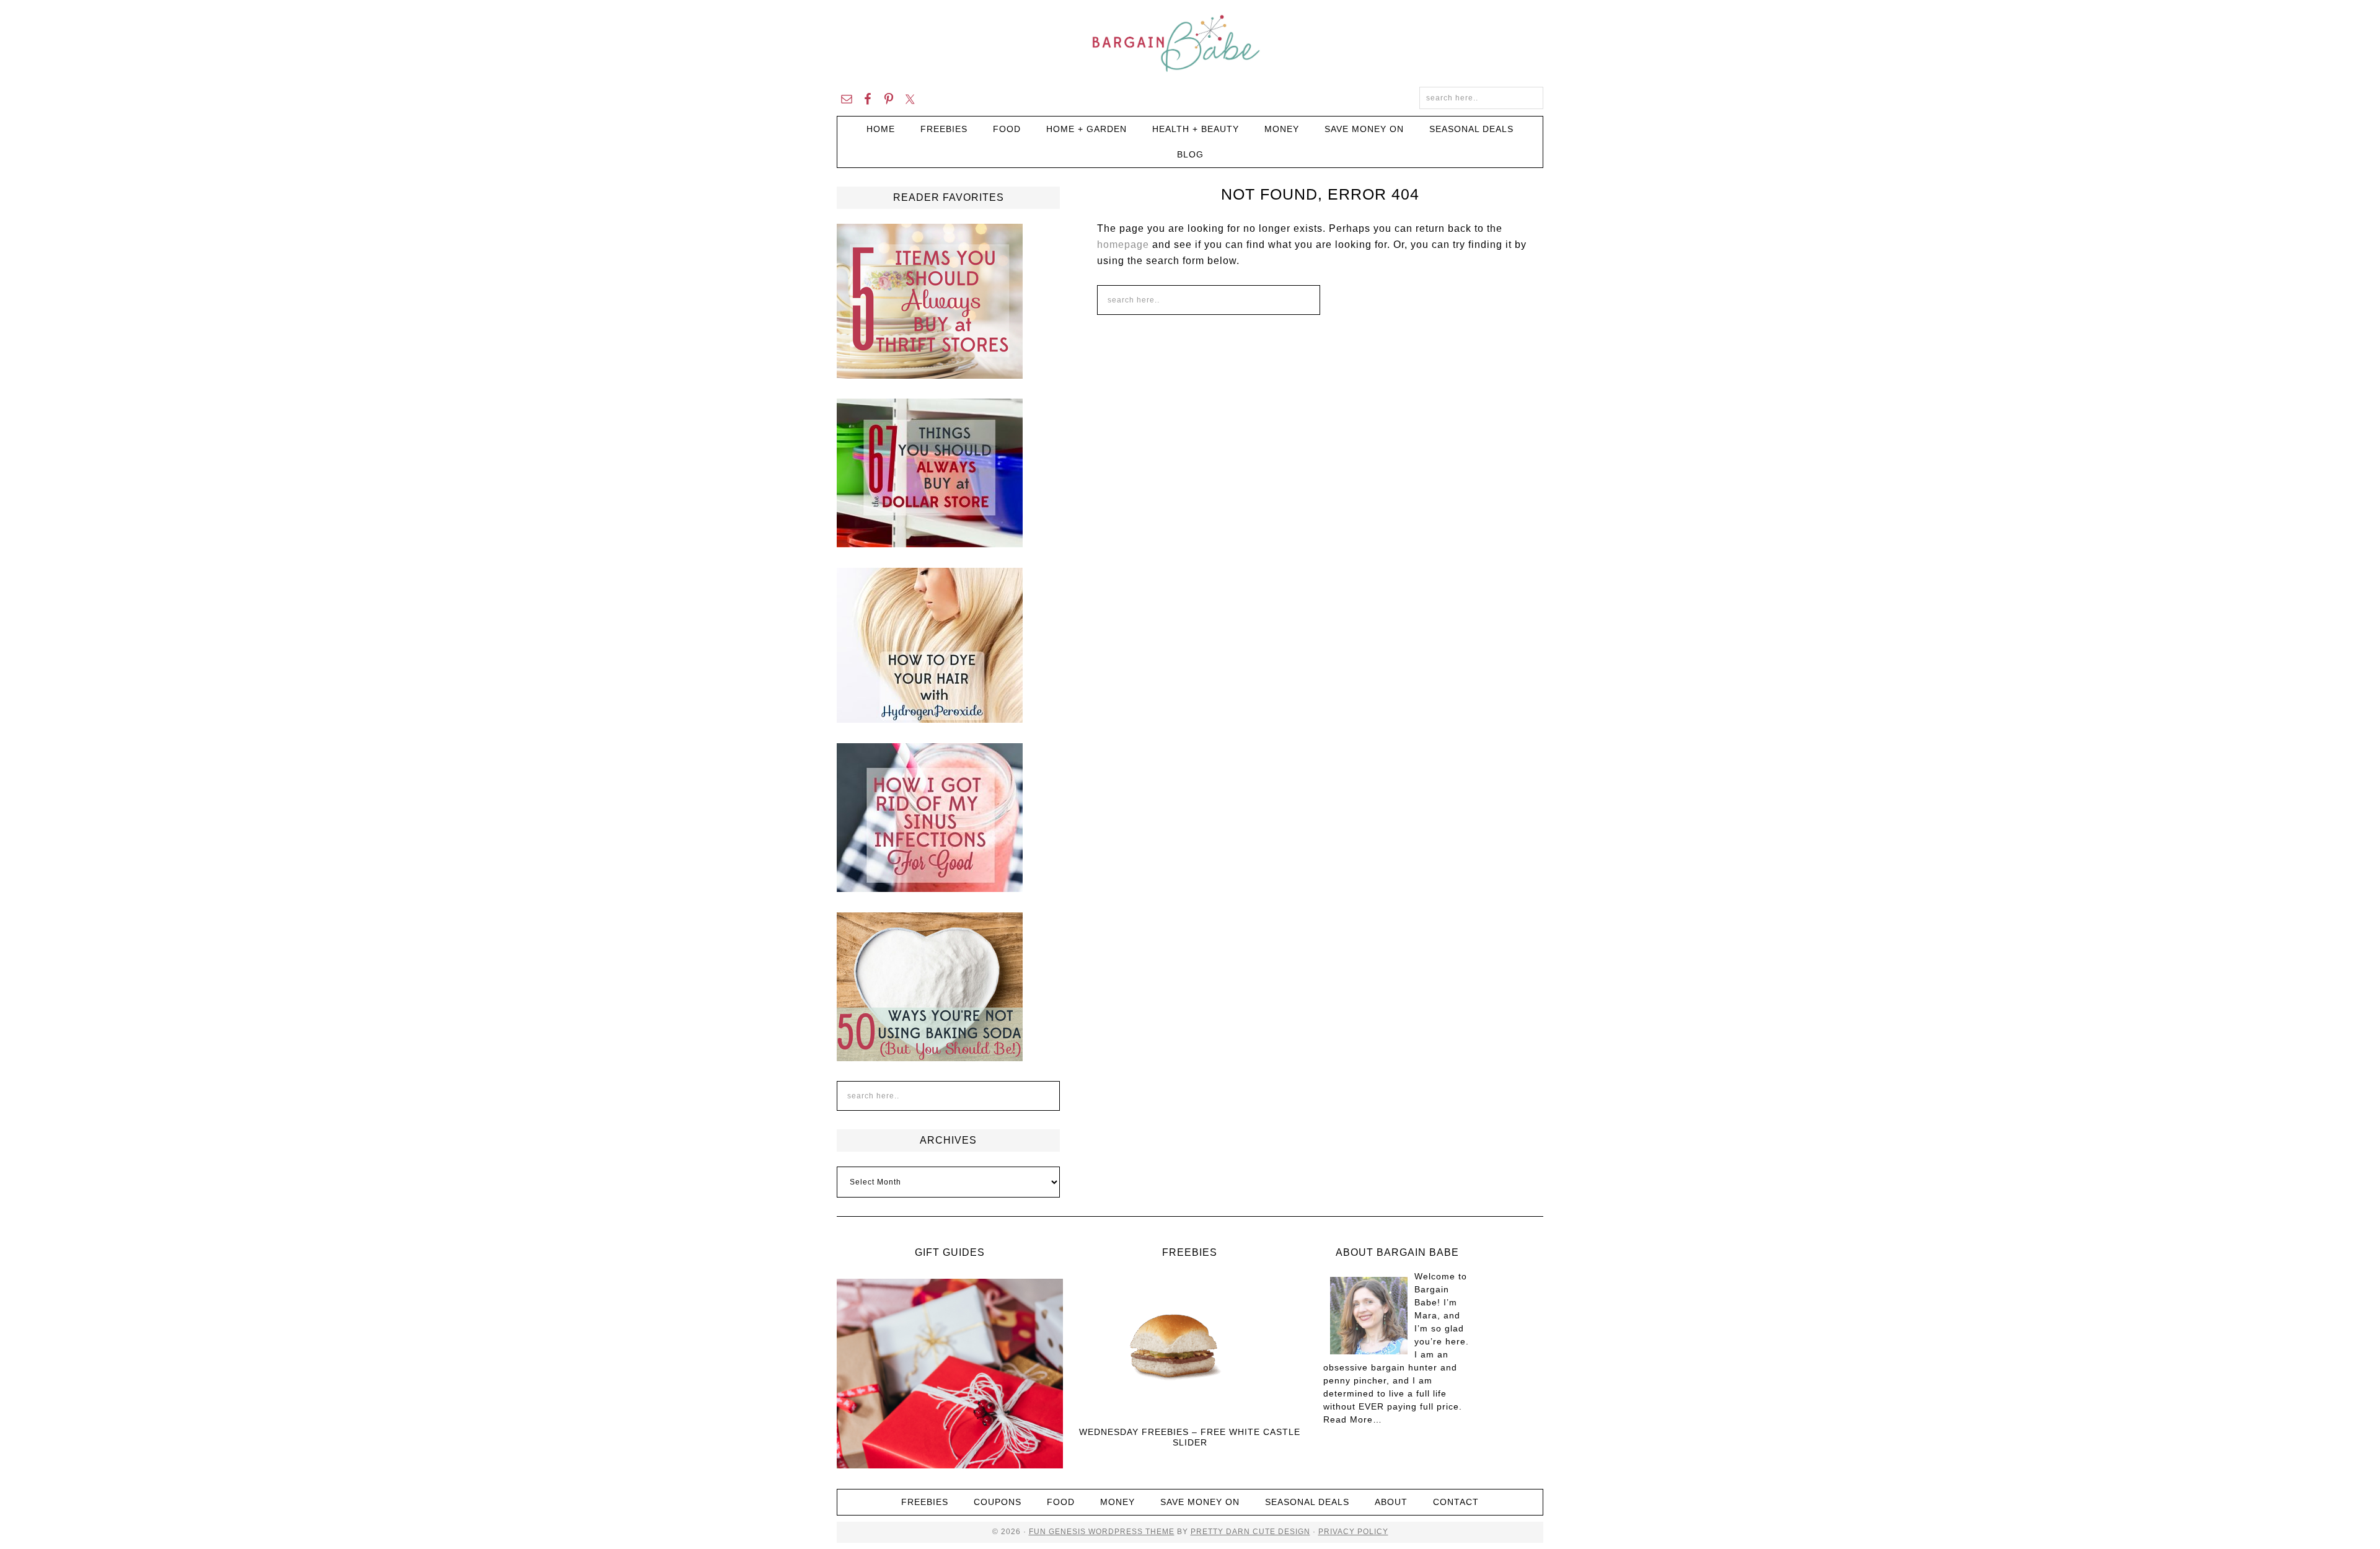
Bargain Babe (1190, 43)
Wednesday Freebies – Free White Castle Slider (1190, 1437)
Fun (1038, 1532)
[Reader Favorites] (930, 373)
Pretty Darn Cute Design (1250, 1532)
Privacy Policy (1353, 1532)
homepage (1123, 245)
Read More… (1353, 1419)
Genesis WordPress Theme (1110, 1532)
